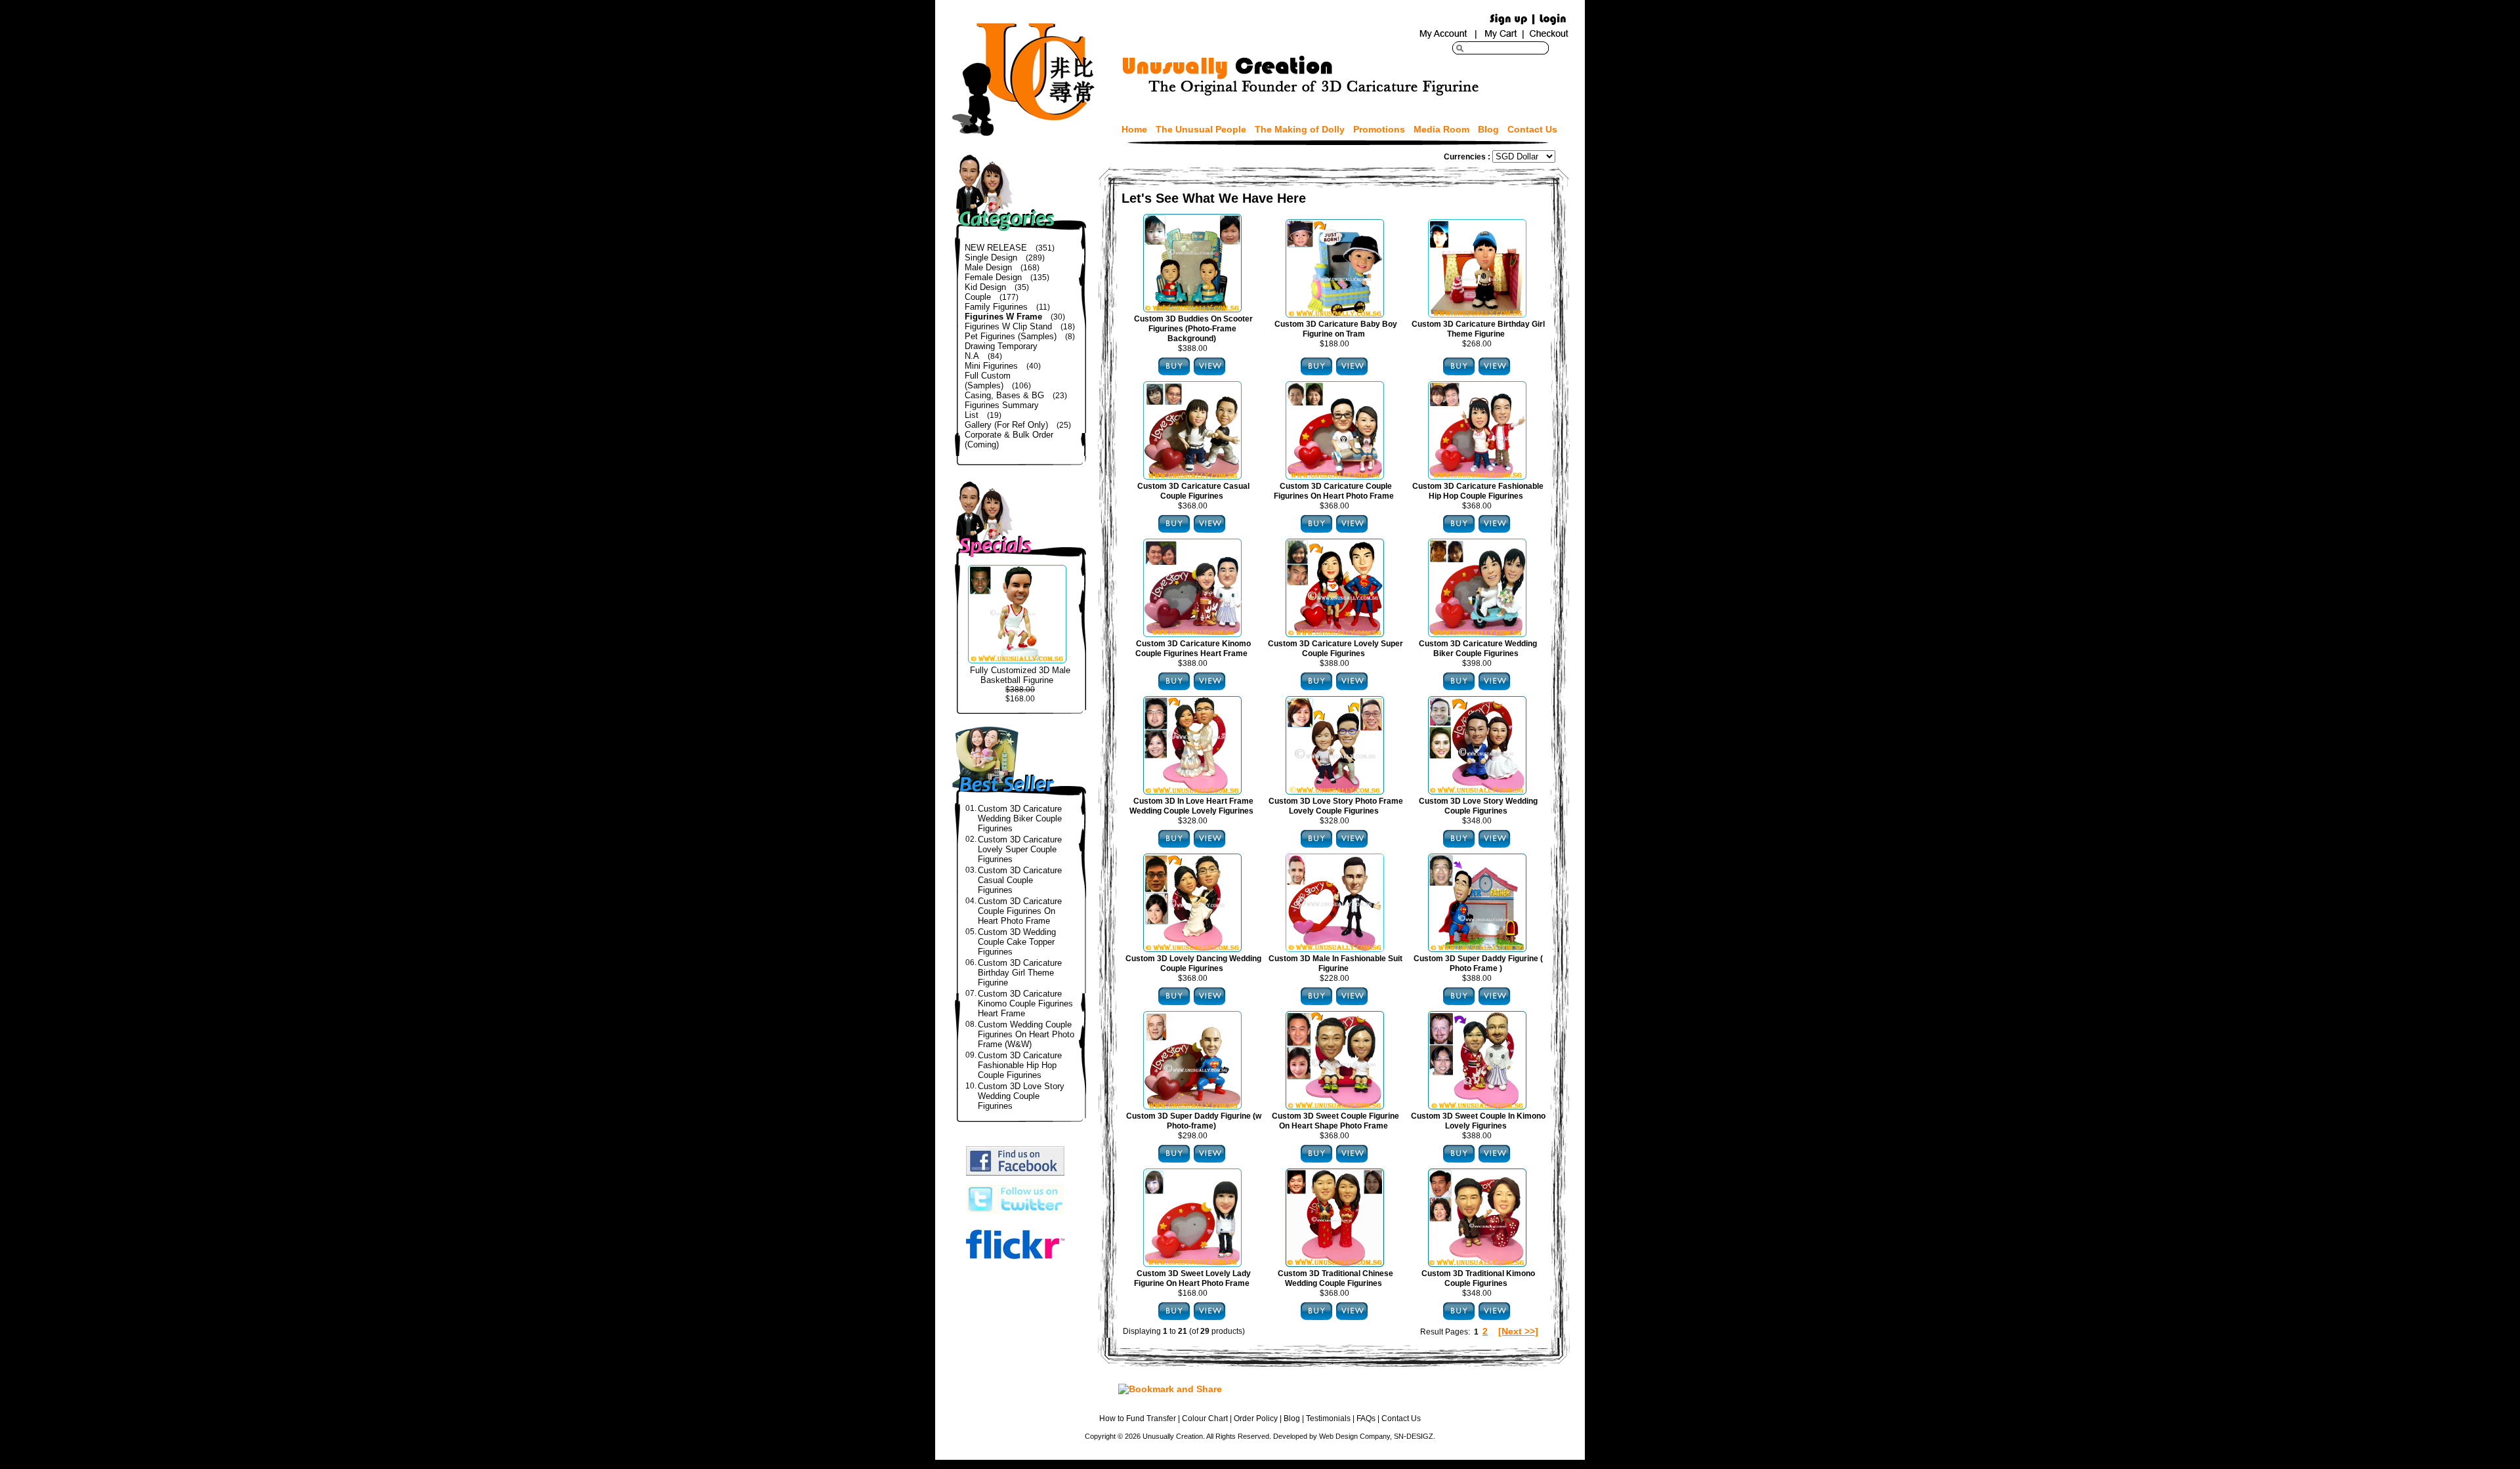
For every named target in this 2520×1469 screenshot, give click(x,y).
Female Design (993, 277)
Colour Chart (1205, 1418)
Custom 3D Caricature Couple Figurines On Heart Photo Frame (1020, 911)
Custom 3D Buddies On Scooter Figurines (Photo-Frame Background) (1193, 329)
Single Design (991, 258)
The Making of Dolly (1300, 129)
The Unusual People (1201, 129)
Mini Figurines (991, 366)
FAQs (1366, 1418)
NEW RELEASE (996, 248)
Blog (1488, 129)
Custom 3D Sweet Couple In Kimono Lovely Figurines (1478, 1121)
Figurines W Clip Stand (1008, 326)
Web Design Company (1354, 1436)
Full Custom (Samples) (988, 381)
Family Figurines (996, 307)
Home (1134, 129)
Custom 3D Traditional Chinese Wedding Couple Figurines (1335, 1278)
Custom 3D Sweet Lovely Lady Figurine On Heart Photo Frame (1192, 1278)
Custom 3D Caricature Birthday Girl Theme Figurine (1020, 973)
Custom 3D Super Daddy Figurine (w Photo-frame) (1194, 1121)
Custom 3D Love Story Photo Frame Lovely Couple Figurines (1336, 806)
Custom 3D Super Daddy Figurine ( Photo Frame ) (1478, 963)
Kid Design (985, 287)
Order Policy (1256, 1418)
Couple (978, 297)
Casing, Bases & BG (1004, 395)
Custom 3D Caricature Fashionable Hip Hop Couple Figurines (1020, 1065)
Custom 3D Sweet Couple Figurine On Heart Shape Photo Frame (1335, 1121)
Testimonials (1328, 1418)
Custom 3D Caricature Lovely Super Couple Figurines (1020, 849)
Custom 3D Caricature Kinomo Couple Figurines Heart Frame (1025, 1003)
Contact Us (1532, 129)
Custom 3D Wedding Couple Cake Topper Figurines (1017, 942)
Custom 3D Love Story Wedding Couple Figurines (1021, 1096)
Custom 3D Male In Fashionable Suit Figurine (1335, 963)
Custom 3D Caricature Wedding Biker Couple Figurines (1020, 818)
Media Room (1441, 129)
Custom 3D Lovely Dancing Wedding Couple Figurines (1193, 963)
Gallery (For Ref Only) (1006, 425)
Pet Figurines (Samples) (1011, 336)
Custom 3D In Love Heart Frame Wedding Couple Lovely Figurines (1191, 806)
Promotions (1379, 129)
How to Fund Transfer (1138, 1418)
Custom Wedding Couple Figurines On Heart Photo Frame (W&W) (1026, 1034)
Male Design (988, 267)
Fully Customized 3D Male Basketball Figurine (1020, 675)
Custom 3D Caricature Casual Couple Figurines (1020, 880)
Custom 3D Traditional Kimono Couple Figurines (1478, 1278)
